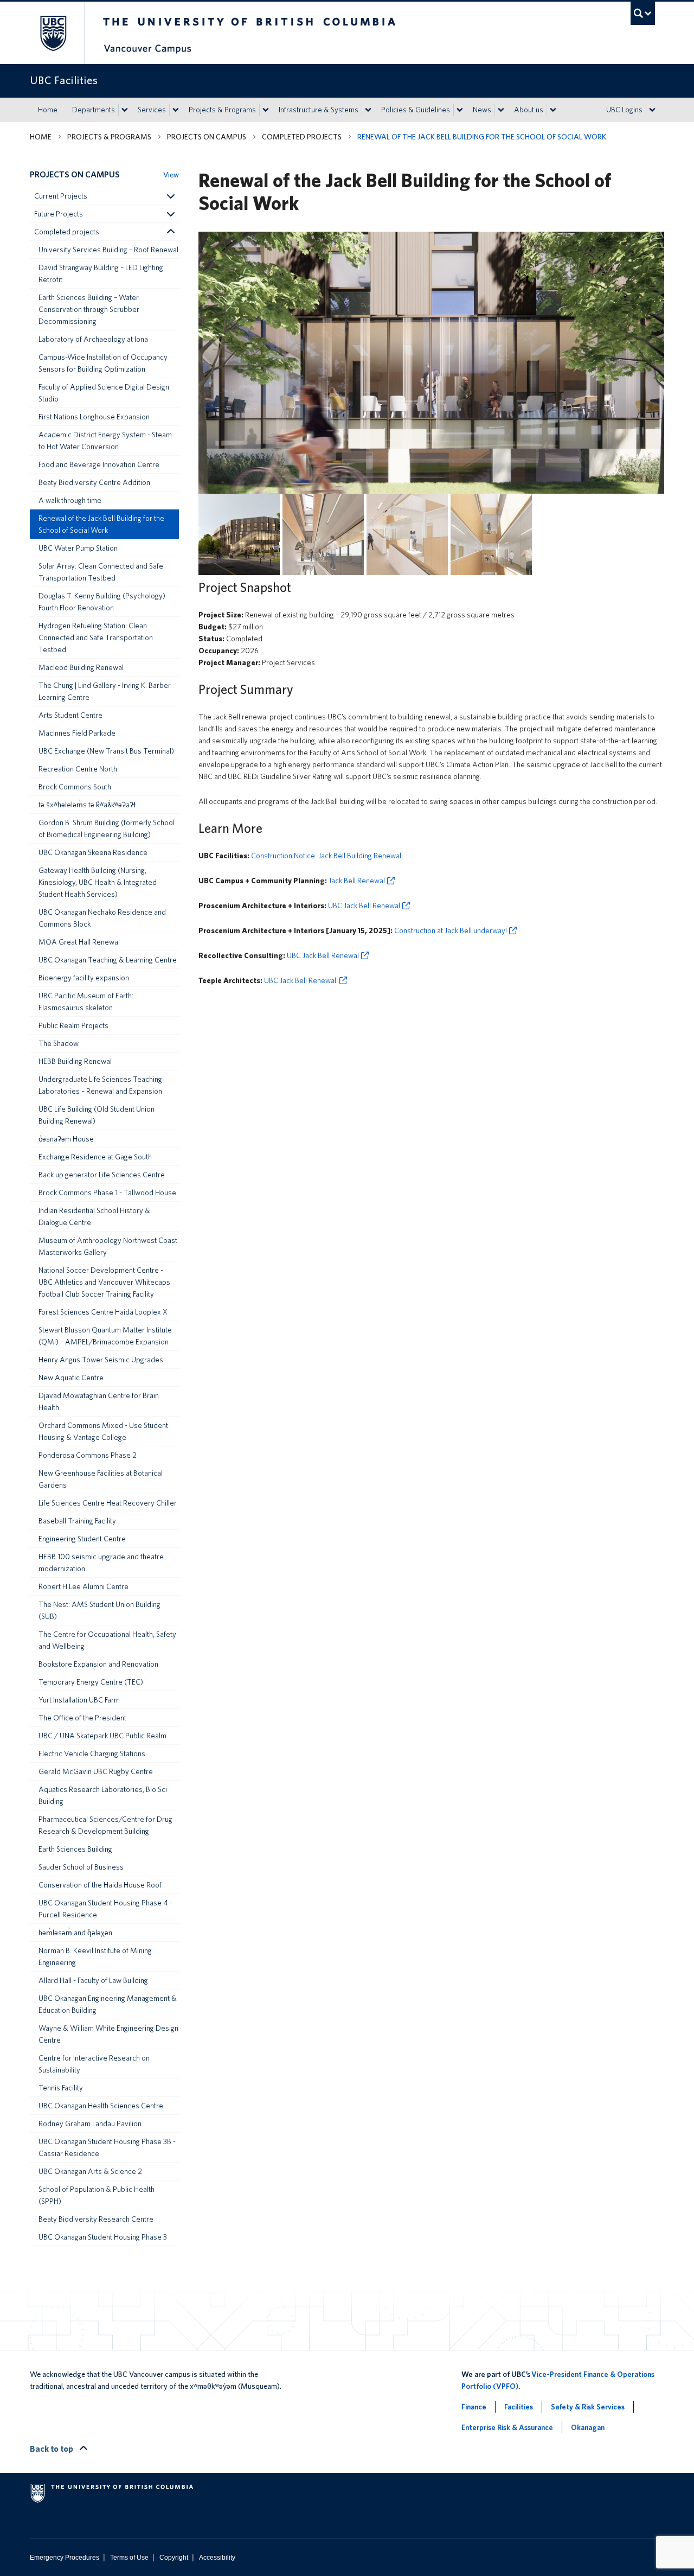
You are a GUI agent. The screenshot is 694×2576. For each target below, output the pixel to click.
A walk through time (70, 500)
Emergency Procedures (65, 2558)
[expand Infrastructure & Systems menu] (368, 110)
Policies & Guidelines (416, 110)
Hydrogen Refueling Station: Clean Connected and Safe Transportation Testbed (96, 637)
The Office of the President (82, 1718)
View (171, 175)
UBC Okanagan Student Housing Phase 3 (103, 2237)
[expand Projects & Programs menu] (266, 110)
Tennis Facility (61, 2088)
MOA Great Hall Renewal (79, 942)
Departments (94, 110)
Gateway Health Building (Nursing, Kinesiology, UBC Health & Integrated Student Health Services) (98, 882)
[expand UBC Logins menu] (652, 110)
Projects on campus (207, 137)
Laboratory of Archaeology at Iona (93, 339)
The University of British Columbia (53, 33)
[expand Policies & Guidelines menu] (460, 110)
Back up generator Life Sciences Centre (102, 1175)
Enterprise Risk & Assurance (507, 2427)
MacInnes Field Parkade (77, 733)
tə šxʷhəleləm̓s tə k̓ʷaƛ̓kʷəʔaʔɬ (87, 805)
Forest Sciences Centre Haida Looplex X (103, 1312)
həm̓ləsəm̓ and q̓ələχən (75, 1933)
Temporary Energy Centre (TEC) (91, 1682)
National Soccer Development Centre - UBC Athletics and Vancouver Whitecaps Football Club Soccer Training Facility (104, 1282)
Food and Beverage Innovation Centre (99, 464)
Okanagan (588, 2427)
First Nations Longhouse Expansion (94, 417)
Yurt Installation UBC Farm (79, 1700)
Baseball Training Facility (77, 1521)
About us (529, 110)
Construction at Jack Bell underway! (451, 930)
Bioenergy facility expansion (84, 978)
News (482, 110)
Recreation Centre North (78, 769)
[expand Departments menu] (125, 110)
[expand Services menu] (176, 110)
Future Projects (59, 214)
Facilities (519, 2407)
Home (48, 110)
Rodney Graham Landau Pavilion (90, 2124)
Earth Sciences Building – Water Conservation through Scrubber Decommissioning (89, 309)
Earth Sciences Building (75, 1849)
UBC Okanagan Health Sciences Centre (101, 2106)
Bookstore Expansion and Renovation (98, 1664)
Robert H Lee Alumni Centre (83, 1586)
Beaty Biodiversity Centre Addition (94, 482)
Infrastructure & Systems (319, 110)
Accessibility (217, 2558)
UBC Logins (624, 110)
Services (152, 110)
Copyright (174, 2558)
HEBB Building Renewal (75, 1061)
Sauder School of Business (81, 1867)
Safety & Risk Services (588, 2407)
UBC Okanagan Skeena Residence (93, 852)
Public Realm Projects (73, 1025)
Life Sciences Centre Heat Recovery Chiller (108, 1503)
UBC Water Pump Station (78, 548)
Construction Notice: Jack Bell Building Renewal (326, 856)
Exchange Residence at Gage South (95, 1157)
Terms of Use (129, 2558)
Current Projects (61, 196)
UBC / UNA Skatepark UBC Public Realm (102, 1736)
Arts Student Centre (70, 715)
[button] (170, 196)
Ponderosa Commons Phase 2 (88, 1455)
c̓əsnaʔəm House (66, 1139)
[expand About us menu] (553, 110)
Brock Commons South (75, 787)
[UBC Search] (643, 13)
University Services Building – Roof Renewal (108, 250)
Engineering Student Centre (82, 1539)
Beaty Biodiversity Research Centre (96, 2219)
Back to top (52, 2449)
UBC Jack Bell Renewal (364, 906)
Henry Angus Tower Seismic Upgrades (101, 1360)
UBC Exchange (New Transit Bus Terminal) (106, 751)
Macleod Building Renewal (81, 667)
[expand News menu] (501, 110)
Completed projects (302, 137)
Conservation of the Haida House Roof (100, 1885)
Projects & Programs (222, 110)
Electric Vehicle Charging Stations (92, 1754)
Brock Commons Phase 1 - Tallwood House (107, 1193)
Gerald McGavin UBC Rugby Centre (96, 1771)
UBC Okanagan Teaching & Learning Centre (108, 960)
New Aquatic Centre (71, 1378)
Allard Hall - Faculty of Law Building (93, 1980)
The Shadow (59, 1043)
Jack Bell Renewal (357, 881)
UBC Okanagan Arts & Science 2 (90, 2171)
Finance (474, 2407)
